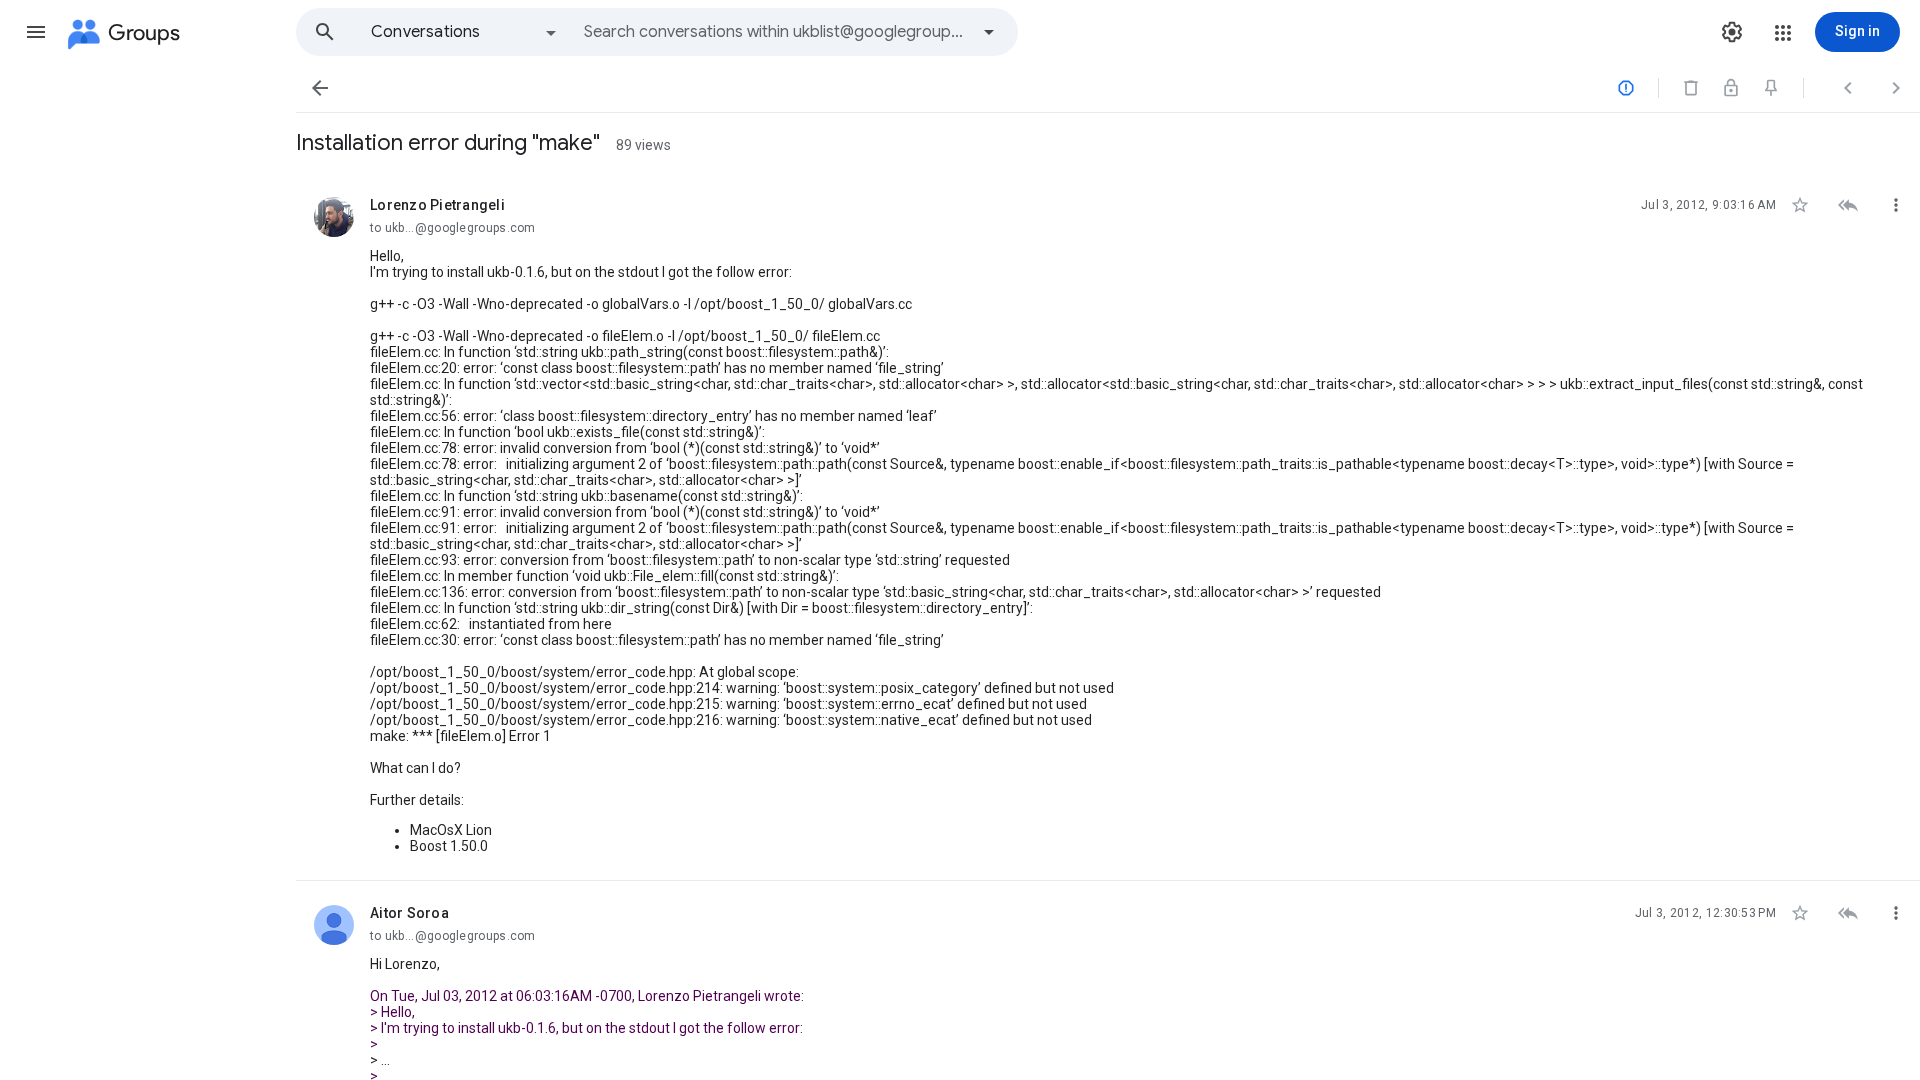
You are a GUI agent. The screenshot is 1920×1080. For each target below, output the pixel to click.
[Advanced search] (989, 32)
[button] (36, 32)
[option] (465, 32)
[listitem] (1108, 527)
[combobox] (776, 32)
